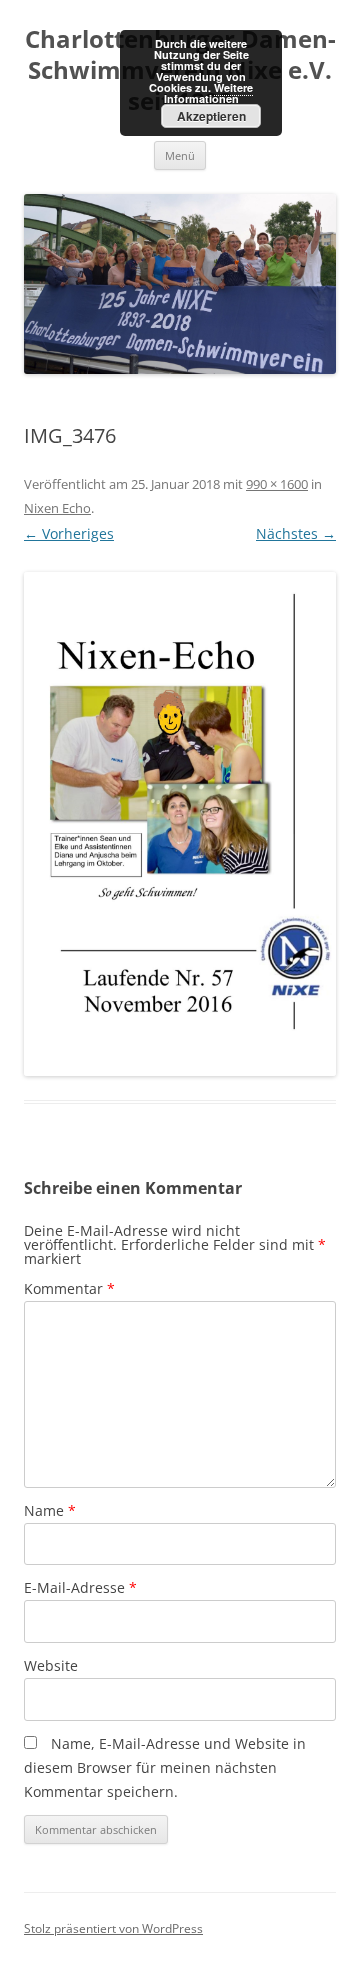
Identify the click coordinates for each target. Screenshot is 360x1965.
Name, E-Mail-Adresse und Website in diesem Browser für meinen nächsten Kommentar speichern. (165, 1767)
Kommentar (69, 1288)
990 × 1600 (277, 484)
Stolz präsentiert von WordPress (113, 1928)
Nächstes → (296, 533)
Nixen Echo (57, 508)
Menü (180, 155)
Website (51, 1665)
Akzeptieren (211, 116)
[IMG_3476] (180, 824)
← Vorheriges (69, 533)
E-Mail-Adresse (80, 1587)
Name (50, 1510)
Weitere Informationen (209, 93)
